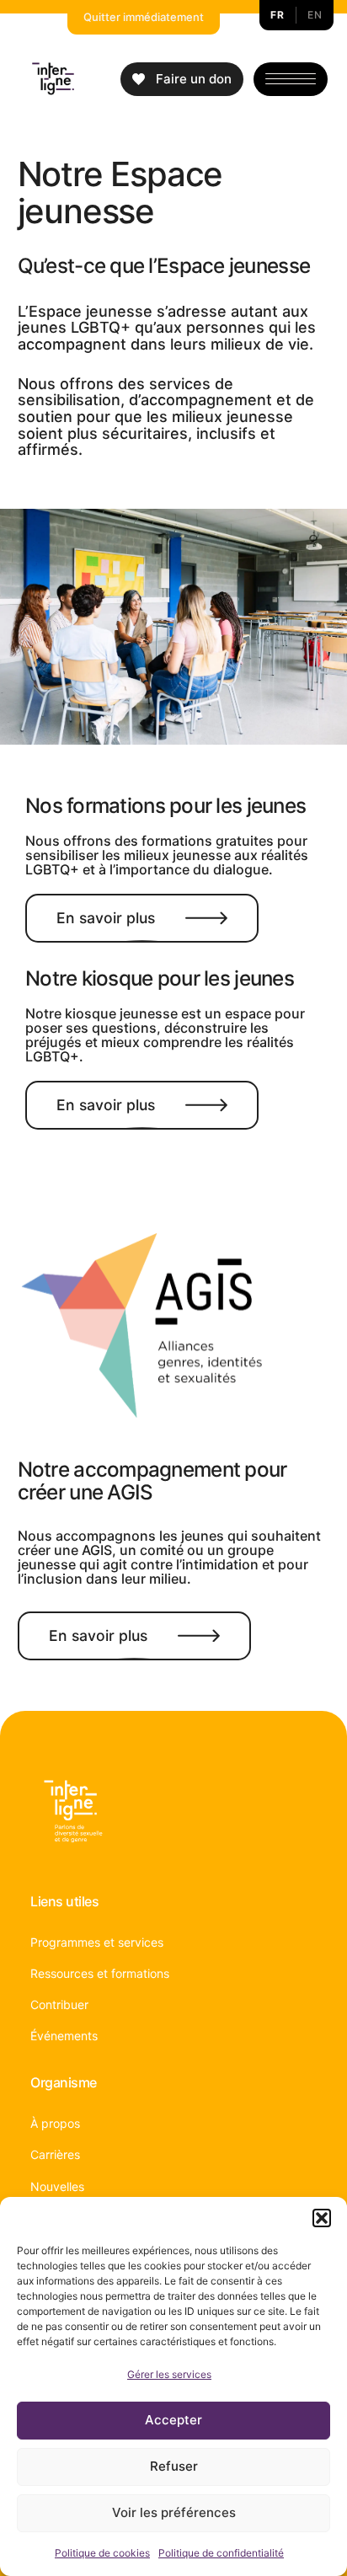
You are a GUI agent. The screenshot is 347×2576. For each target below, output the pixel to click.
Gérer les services (169, 2374)
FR (277, 15)
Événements (64, 2036)
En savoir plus (106, 918)
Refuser (174, 2466)
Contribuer (59, 2004)
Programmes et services (97, 1942)
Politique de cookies (102, 2553)
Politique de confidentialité (221, 2553)
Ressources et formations (100, 1973)
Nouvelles (57, 2186)
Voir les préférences (174, 2512)
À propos (55, 2123)
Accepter (173, 2420)
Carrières (55, 2154)
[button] (322, 2218)
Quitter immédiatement (144, 17)
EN (315, 15)
